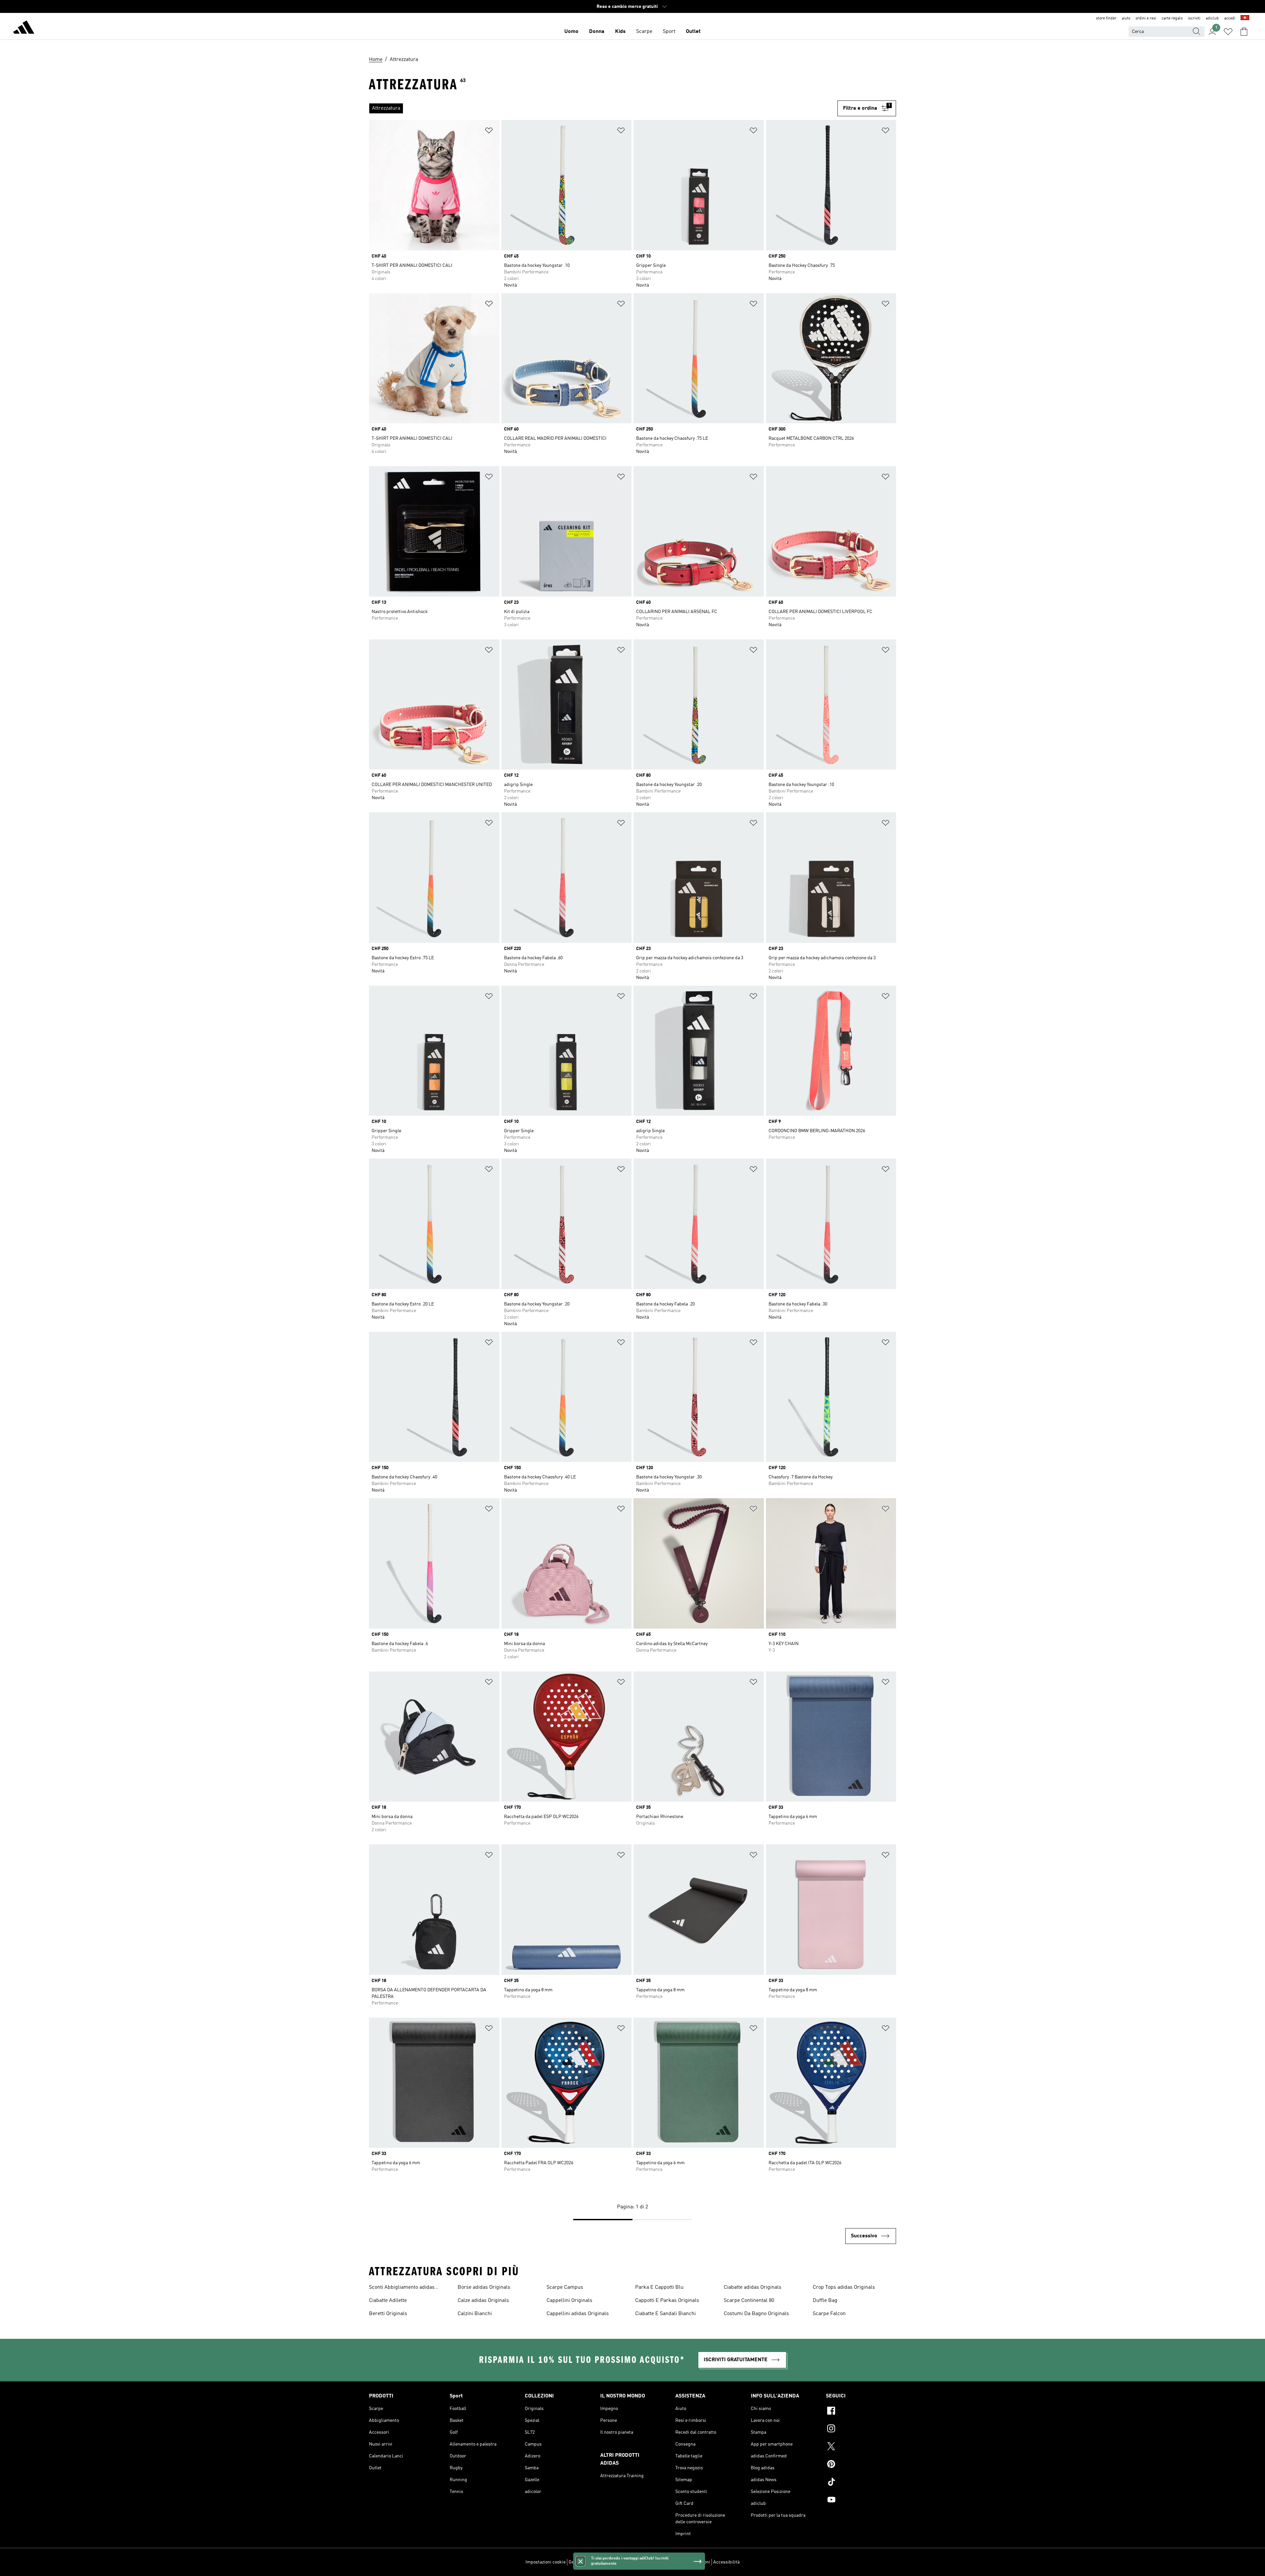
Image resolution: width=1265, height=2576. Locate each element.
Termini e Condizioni (689, 2562)
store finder (1106, 18)
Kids (620, 32)
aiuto (1126, 18)
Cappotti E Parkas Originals (667, 2301)
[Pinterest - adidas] (861, 2465)
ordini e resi (1146, 18)
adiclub (1212, 18)
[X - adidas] (861, 2447)
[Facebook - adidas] (861, 2412)
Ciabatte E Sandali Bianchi (665, 2314)
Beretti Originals (388, 2314)
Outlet (693, 32)
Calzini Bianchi (475, 2314)
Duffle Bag (825, 2301)
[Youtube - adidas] (861, 2501)
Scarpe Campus (565, 2287)
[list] (601, 108)
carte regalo (1172, 18)
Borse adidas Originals (484, 2287)
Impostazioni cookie (546, 2562)
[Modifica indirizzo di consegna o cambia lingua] (1245, 18)
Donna (597, 32)
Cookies (605, 2562)
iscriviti (1194, 18)
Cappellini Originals (569, 2301)
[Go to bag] (1244, 32)
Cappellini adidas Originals (578, 2314)
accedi (1230, 18)
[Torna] (24, 28)
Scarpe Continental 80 (749, 2301)
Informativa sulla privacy (641, 2562)
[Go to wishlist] (1228, 32)
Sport (669, 32)
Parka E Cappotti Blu (659, 2287)
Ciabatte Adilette (388, 2301)
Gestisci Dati (581, 2562)
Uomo (571, 32)
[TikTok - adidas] (861, 2483)
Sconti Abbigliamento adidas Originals (402, 2288)
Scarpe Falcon (829, 2314)
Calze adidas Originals (483, 2301)
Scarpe (644, 32)
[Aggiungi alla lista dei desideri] (489, 132)
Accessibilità (726, 2562)
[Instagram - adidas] (861, 2429)
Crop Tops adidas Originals (844, 2287)
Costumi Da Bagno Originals (756, 2314)
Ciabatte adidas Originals (753, 2287)
